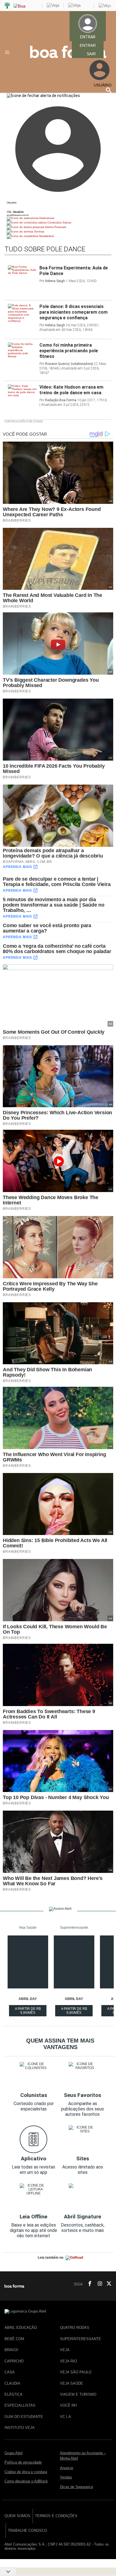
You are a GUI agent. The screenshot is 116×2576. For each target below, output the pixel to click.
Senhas (39, 232)
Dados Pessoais (55, 227)
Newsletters (46, 236)
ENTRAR (88, 45)
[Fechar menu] (43, 96)
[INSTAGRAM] (98, 2284)
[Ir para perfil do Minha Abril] (58, 207)
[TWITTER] (107, 2284)
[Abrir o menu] (8, 52)
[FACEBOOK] (88, 2284)
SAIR (91, 54)
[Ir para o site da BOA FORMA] (68, 57)
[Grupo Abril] (7, 6)
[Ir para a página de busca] (109, 90)
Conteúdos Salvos (59, 222)
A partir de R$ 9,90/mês (28, 2012)
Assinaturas (46, 218)
